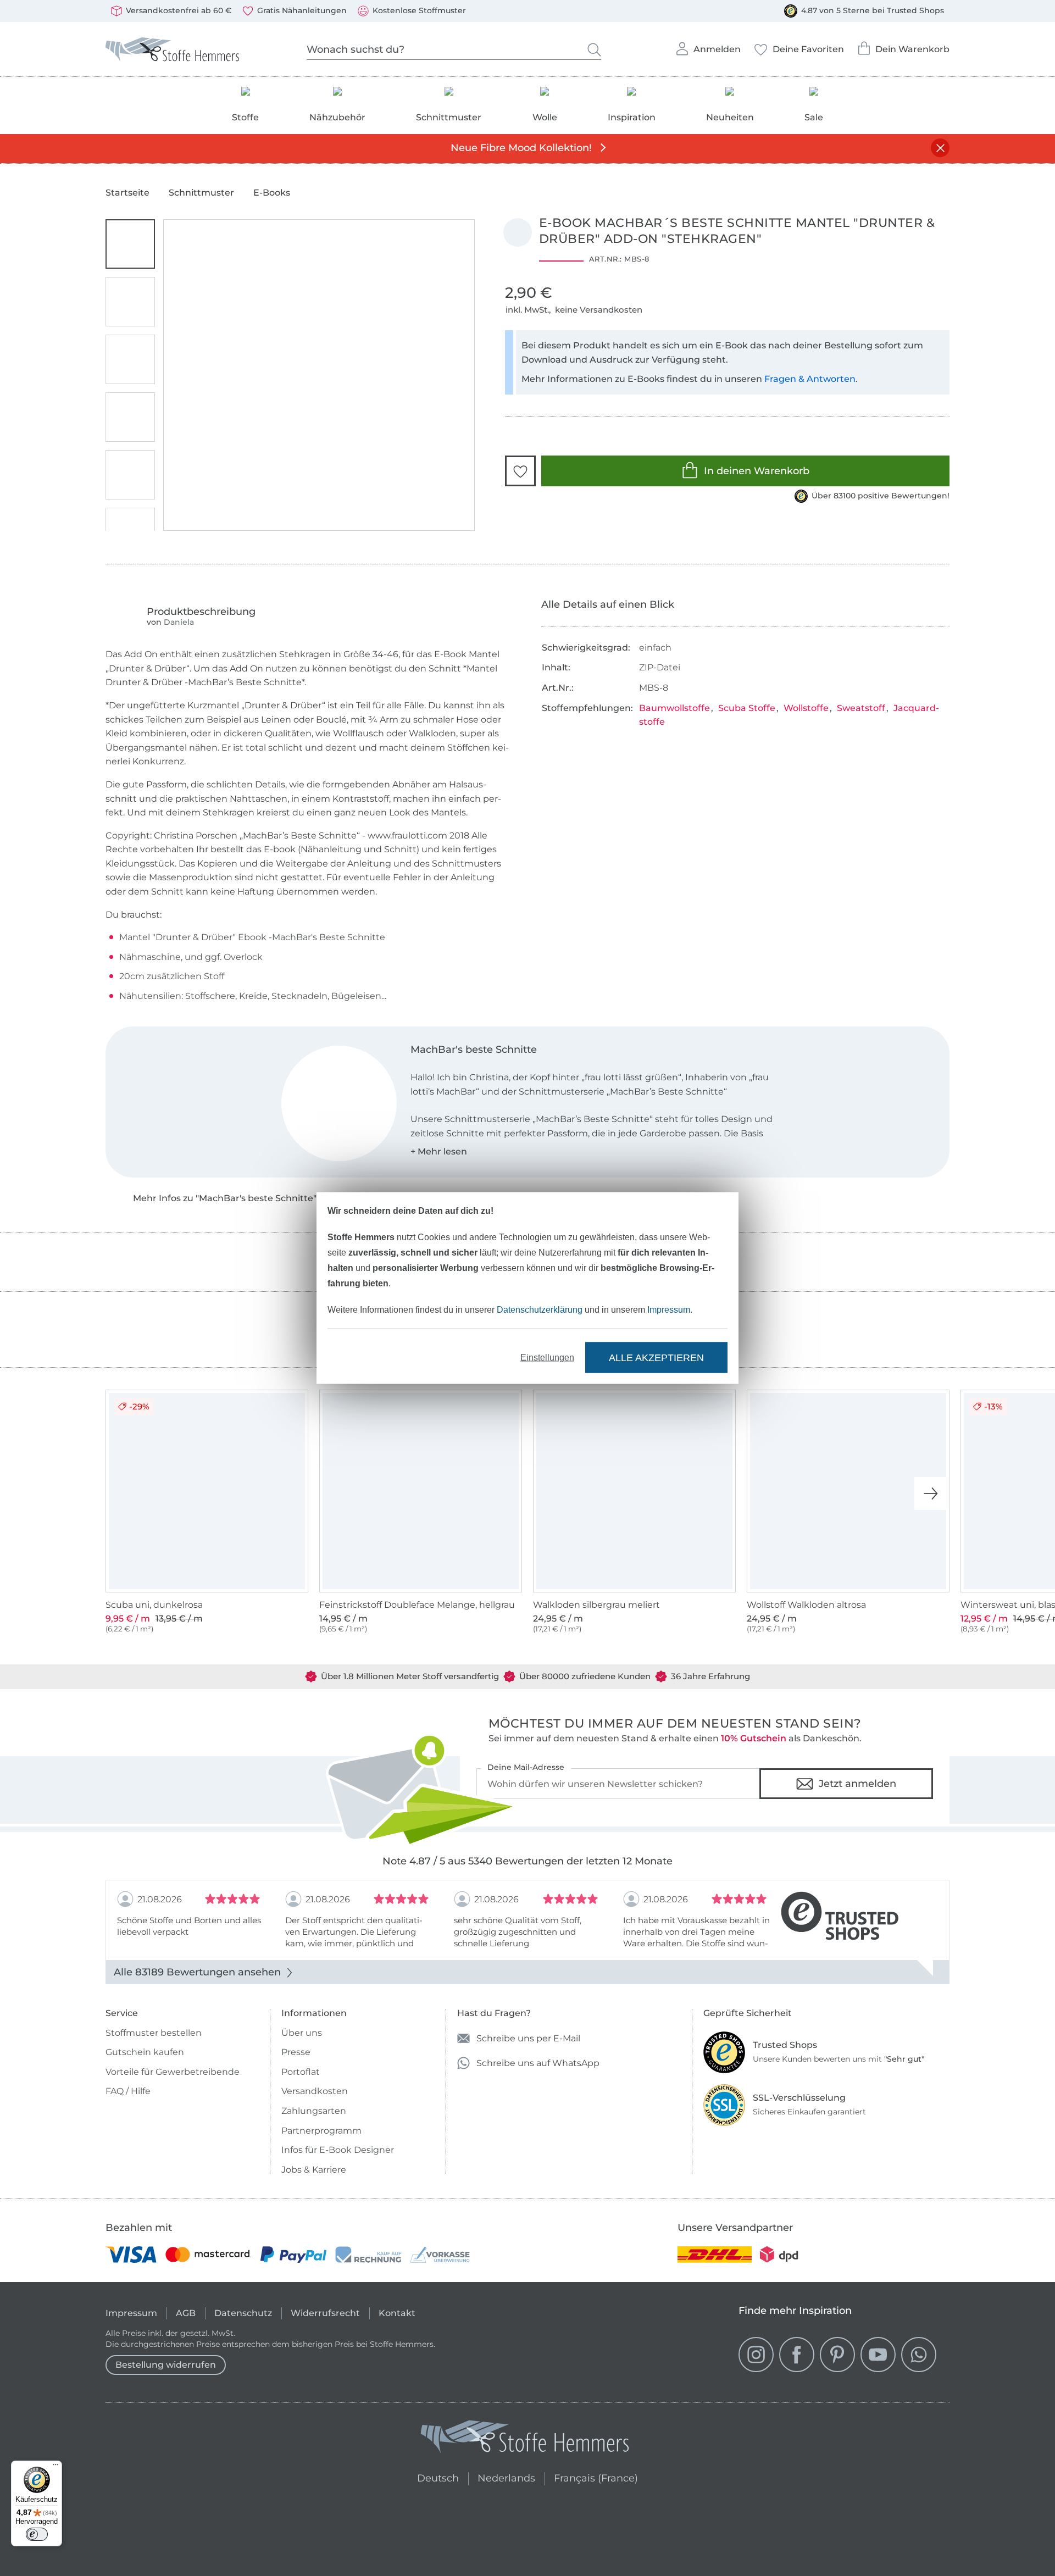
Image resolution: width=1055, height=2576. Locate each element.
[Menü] (55, 2467)
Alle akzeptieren (656, 1357)
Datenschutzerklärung (540, 1310)
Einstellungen (547, 1358)
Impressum (669, 1310)
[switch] (37, 2534)
